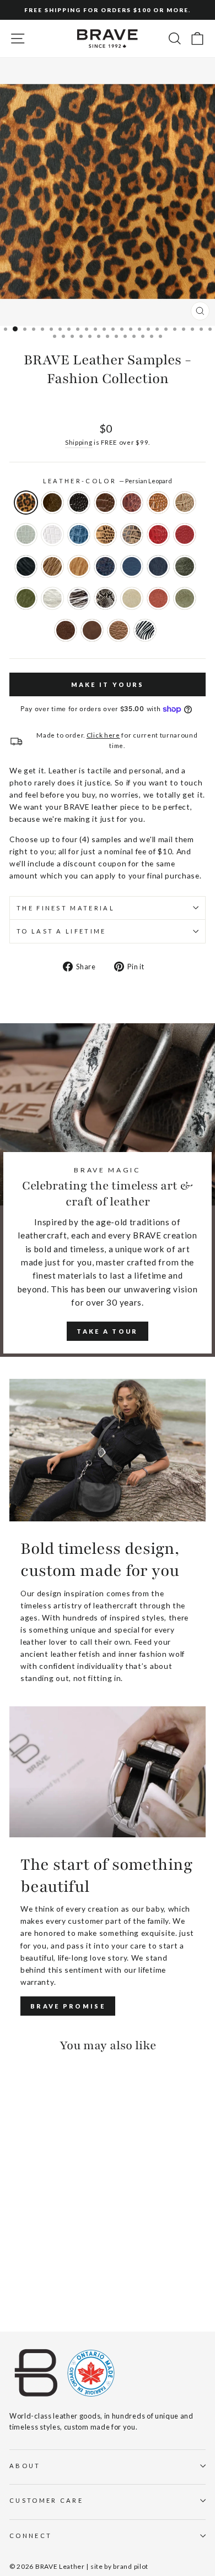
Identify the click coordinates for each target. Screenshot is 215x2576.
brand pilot (131, 2566)
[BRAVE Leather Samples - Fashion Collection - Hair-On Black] (66, 2251)
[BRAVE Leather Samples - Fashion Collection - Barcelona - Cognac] (16, 2241)
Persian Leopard (26, 503)
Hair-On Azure (158, 566)
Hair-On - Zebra (145, 630)
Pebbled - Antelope (119, 630)
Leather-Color (108, 481)
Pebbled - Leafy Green (185, 566)
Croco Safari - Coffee (132, 534)
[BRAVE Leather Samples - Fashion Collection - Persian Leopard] (16, 2230)
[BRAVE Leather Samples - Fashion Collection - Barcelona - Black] (41, 2230)
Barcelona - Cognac (158, 503)
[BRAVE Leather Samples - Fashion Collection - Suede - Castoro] (66, 2282)
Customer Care (46, 2500)
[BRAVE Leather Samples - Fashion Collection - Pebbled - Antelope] (16, 2293)
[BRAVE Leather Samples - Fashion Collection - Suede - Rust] (28, 2282)
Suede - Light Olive (185, 598)
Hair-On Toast (52, 566)
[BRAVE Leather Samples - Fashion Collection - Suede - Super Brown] (54, 2282)
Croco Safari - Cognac (105, 534)
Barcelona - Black (79, 503)
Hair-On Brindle (79, 598)
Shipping (79, 442)
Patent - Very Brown (52, 503)
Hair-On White (52, 598)
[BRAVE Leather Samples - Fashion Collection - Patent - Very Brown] (28, 2230)
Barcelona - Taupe (185, 503)
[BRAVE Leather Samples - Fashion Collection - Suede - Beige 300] (16, 2282)
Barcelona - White (52, 534)
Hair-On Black (26, 566)
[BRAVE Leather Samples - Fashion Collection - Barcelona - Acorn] (54, 2230)
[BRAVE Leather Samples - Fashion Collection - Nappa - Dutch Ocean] (41, 2261)
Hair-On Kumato (79, 566)
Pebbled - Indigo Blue (132, 566)
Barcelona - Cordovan (132, 503)
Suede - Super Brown (66, 630)
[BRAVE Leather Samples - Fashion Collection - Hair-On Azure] (66, 2261)
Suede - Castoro (92, 630)
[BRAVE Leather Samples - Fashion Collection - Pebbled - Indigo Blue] (54, 2261)
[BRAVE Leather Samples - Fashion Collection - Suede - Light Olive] (41, 2282)
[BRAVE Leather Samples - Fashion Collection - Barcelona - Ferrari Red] (41, 2251)
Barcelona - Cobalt (79, 534)
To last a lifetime (61, 931)
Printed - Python (105, 598)
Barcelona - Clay (26, 534)
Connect (31, 2536)
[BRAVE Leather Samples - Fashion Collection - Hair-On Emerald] (28, 2272)
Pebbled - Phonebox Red (185, 534)
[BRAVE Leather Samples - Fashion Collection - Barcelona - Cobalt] (66, 2241)
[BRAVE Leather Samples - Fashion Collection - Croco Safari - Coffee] (28, 2251)
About (25, 2466)
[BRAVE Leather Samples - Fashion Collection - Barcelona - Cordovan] (66, 2230)
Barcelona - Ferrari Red (158, 534)
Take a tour (107, 1331)
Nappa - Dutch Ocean (105, 566)
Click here (103, 735)
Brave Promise (68, 2006)
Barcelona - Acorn (105, 503)
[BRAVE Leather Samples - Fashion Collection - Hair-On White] (41, 2272)
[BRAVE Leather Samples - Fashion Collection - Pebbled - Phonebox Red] (54, 2251)
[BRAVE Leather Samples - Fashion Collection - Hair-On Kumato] (28, 2261)
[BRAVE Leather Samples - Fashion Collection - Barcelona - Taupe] (28, 2241)
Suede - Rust (158, 598)
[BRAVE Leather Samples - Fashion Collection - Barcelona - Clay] (41, 2241)
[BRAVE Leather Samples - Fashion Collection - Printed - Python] (66, 2272)
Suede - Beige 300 (132, 598)
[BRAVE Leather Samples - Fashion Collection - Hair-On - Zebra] (28, 2293)
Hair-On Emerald (26, 598)
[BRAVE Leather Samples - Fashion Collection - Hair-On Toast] (16, 2261)
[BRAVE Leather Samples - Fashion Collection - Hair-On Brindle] (54, 2272)
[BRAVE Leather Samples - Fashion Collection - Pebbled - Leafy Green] (16, 2272)
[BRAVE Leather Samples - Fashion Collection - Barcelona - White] (54, 2241)
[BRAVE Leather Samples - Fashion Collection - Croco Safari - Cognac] (16, 2251)
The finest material (66, 908)
